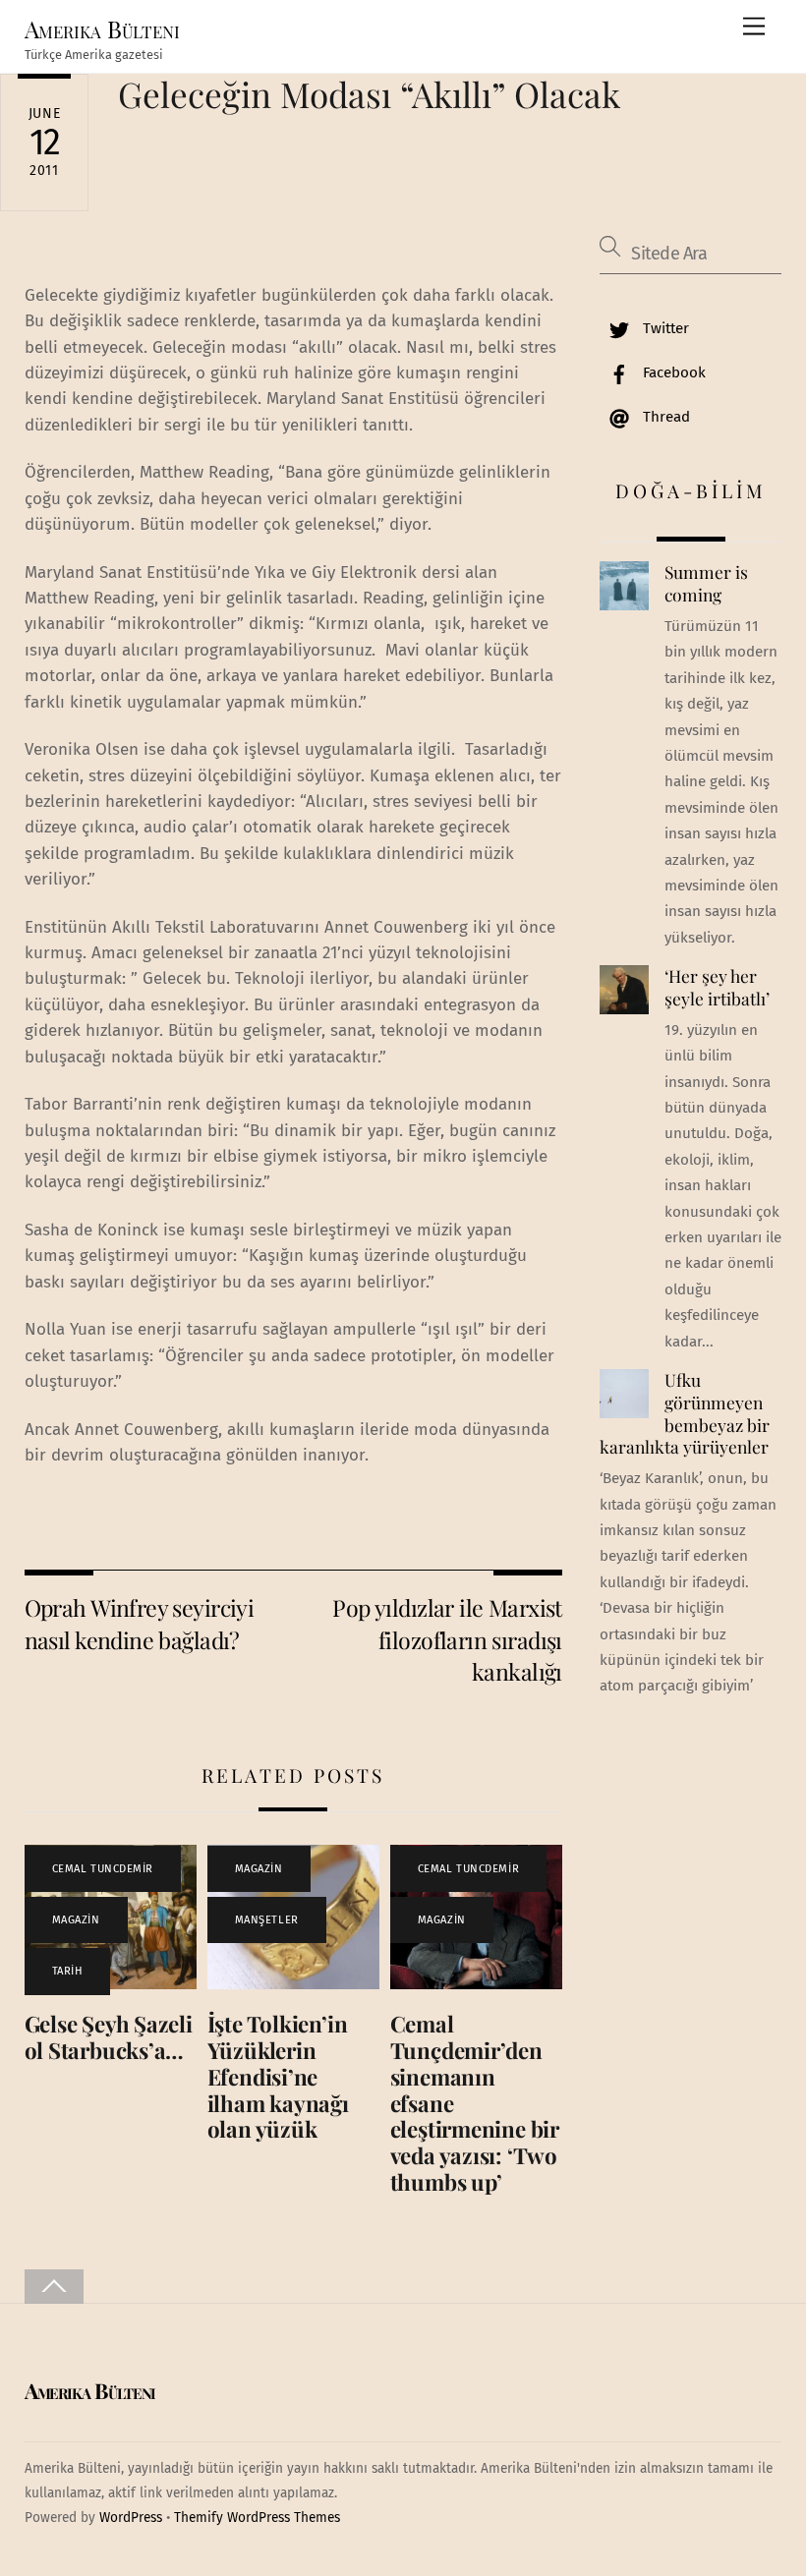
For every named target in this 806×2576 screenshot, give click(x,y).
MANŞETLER (267, 1920)
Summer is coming (706, 583)
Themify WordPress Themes (257, 2518)
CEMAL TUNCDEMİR (103, 1869)
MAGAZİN (76, 1920)
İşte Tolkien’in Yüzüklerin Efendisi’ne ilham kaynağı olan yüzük (278, 2077)
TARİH (68, 1971)
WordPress (131, 2518)
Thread (664, 417)
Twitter (664, 328)
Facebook (672, 372)
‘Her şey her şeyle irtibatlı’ (717, 987)
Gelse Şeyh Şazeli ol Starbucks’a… (109, 2037)
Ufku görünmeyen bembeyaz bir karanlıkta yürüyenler (684, 1413)
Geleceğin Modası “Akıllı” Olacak (369, 94)
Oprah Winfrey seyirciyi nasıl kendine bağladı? (140, 1623)
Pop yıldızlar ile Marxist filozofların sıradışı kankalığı (447, 1639)
